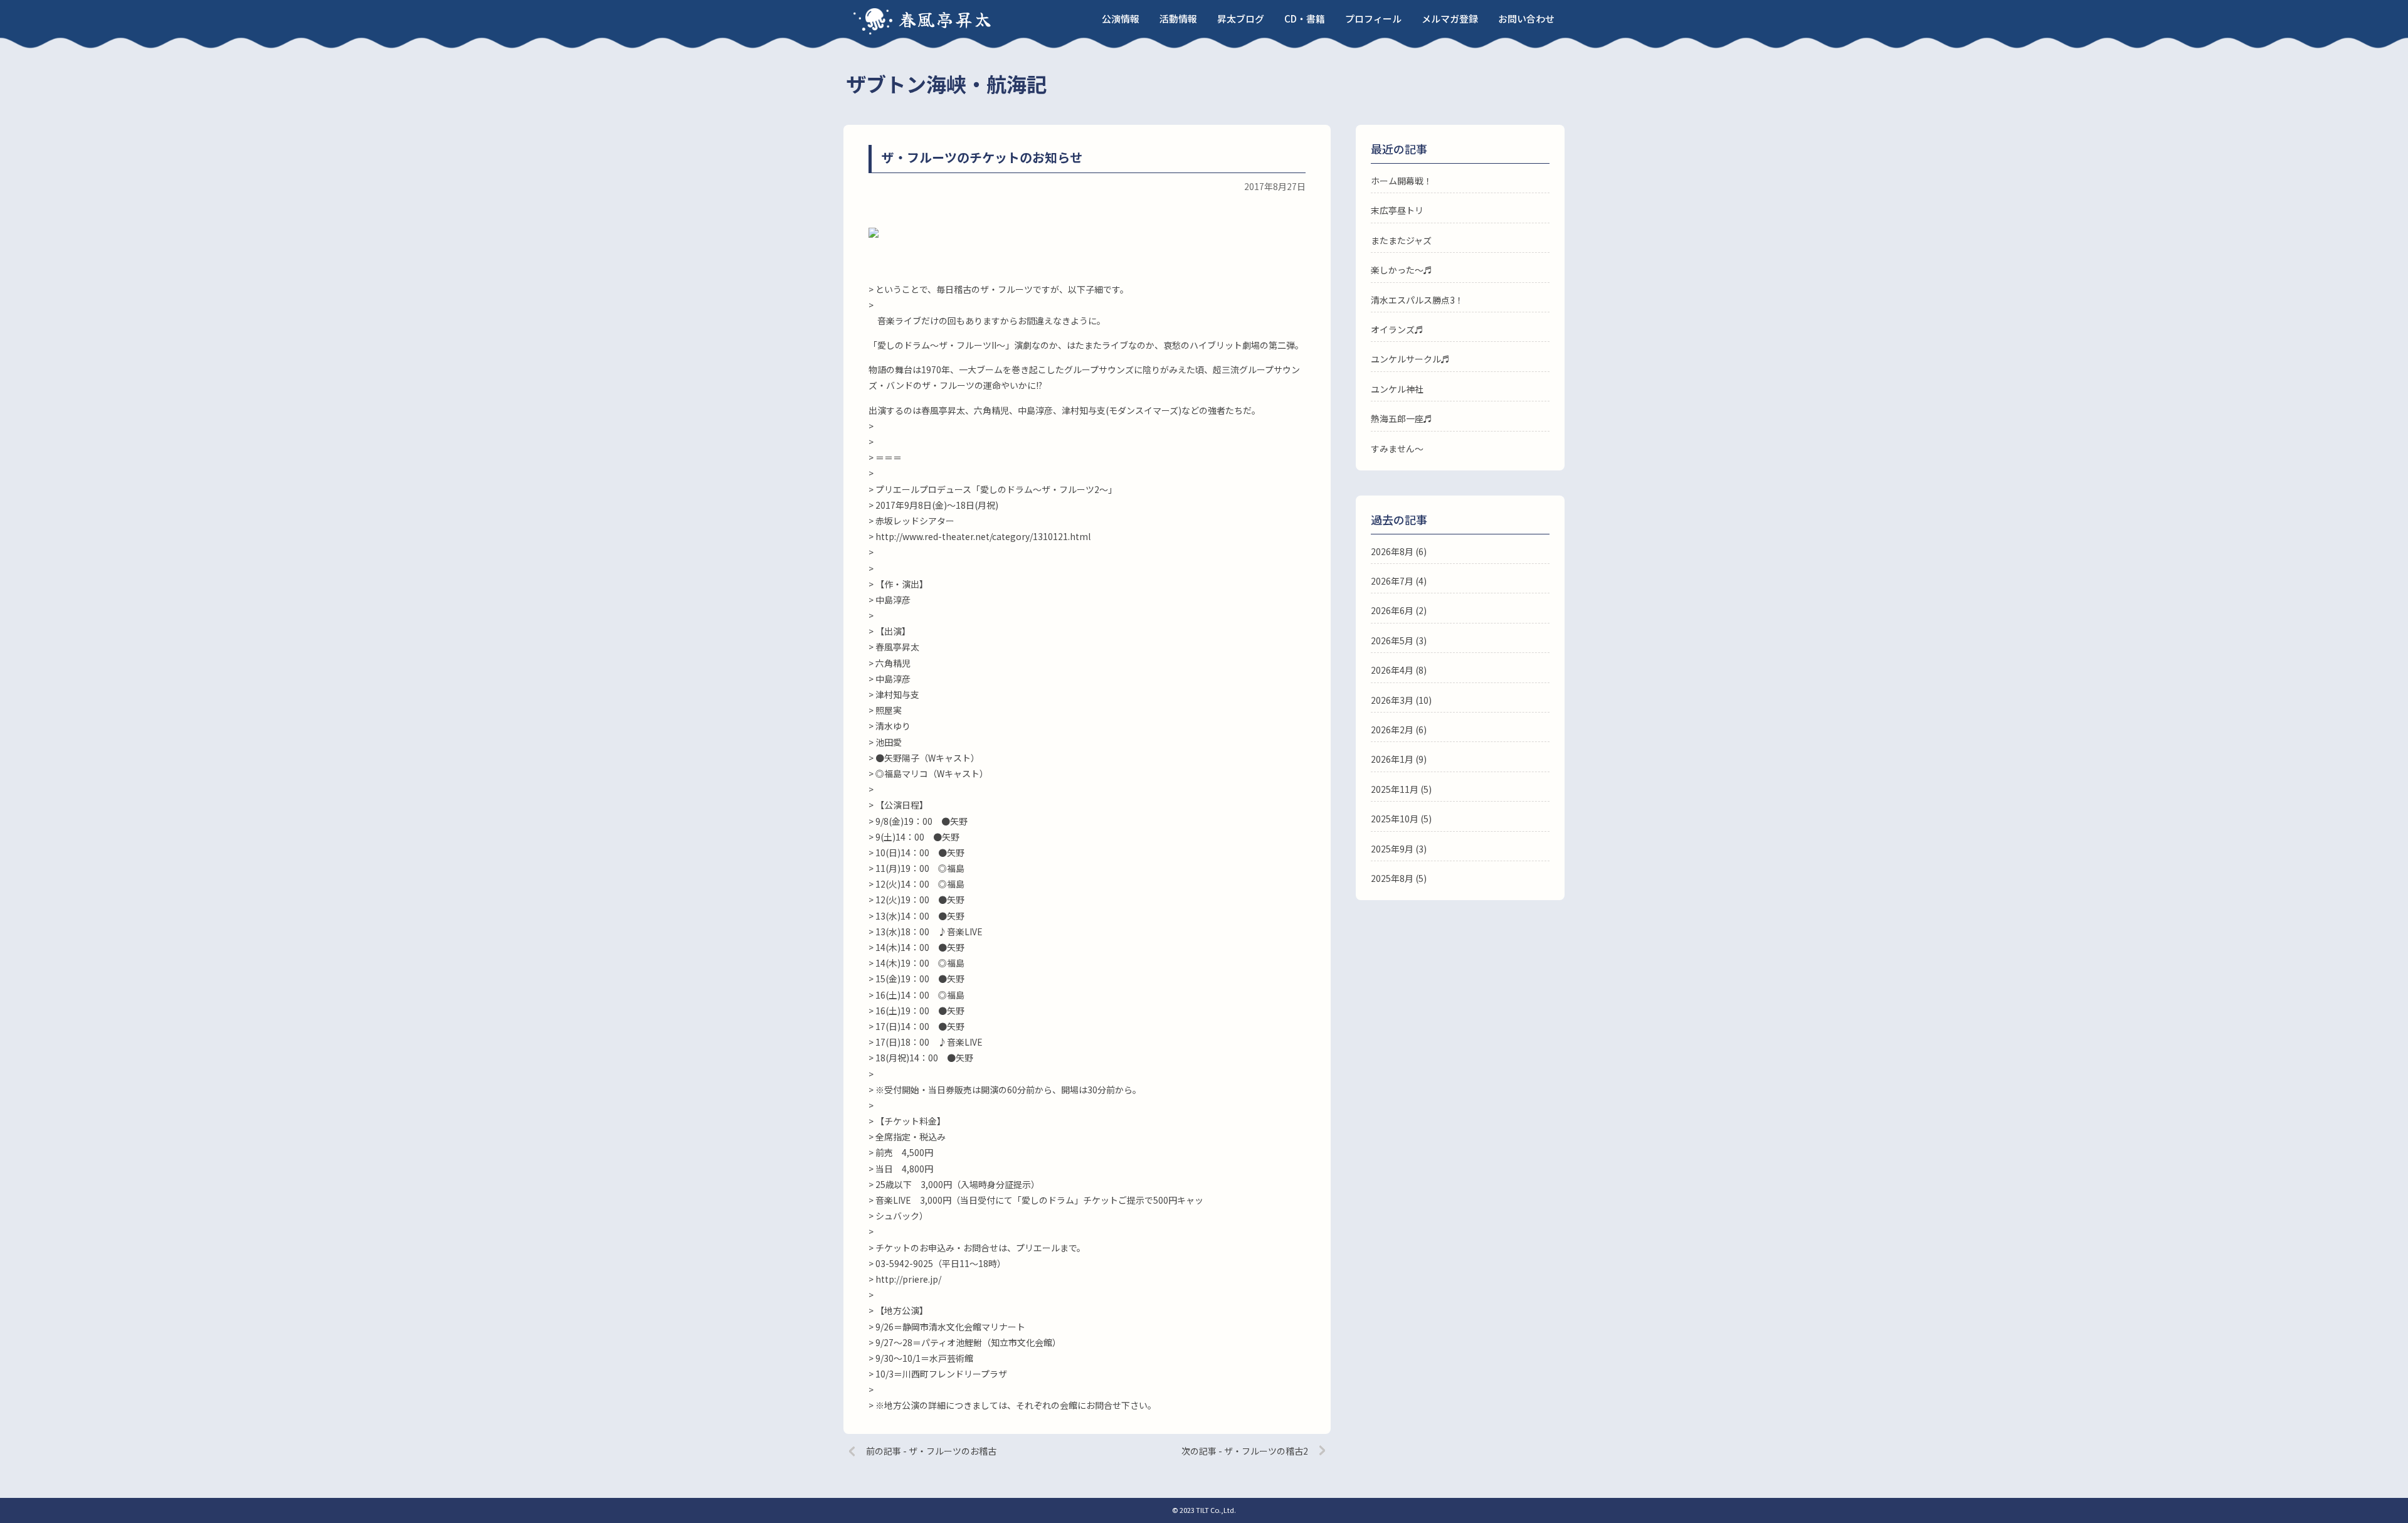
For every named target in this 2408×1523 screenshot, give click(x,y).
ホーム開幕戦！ (1402, 181)
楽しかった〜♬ (1402, 270)
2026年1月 (1392, 759)
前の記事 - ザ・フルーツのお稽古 (931, 1451)
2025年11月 (1395, 789)
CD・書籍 (1305, 19)
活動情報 (1178, 19)
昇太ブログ (1241, 19)
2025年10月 (1395, 819)
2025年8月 (1392, 878)
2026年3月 (1392, 700)
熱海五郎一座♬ (1402, 418)
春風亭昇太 (946, 19)
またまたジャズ (1401, 240)
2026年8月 (1392, 551)
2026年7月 (1392, 581)
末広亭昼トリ (1397, 210)
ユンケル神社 (1397, 389)
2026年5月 (1392, 640)
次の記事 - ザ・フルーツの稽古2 (1245, 1451)
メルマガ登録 (1450, 19)
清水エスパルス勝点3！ (1417, 300)
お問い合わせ (1526, 19)
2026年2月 (1392, 730)
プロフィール (1373, 19)
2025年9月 (1392, 849)
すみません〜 (1397, 448)
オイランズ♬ (1397, 329)
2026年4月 (1392, 670)
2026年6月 (1392, 610)
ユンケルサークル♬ (1410, 359)
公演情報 (1121, 19)
